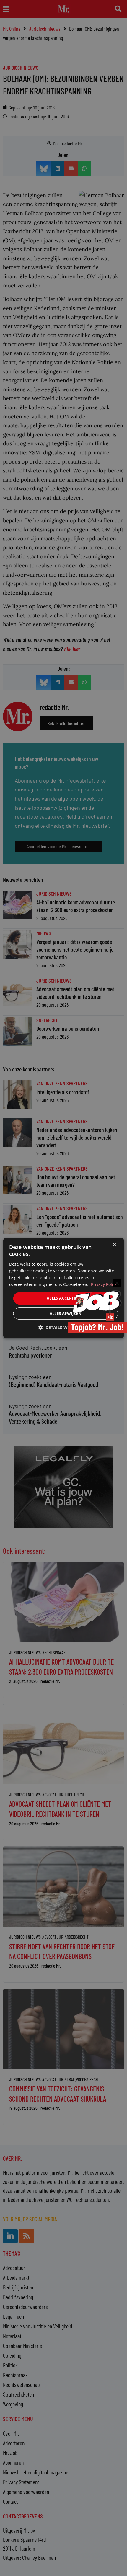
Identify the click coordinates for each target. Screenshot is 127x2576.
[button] (63, 1327)
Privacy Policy (104, 1284)
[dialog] (64, 1288)
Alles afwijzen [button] (66, 1313)
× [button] (114, 1245)
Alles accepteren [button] (66, 1298)
